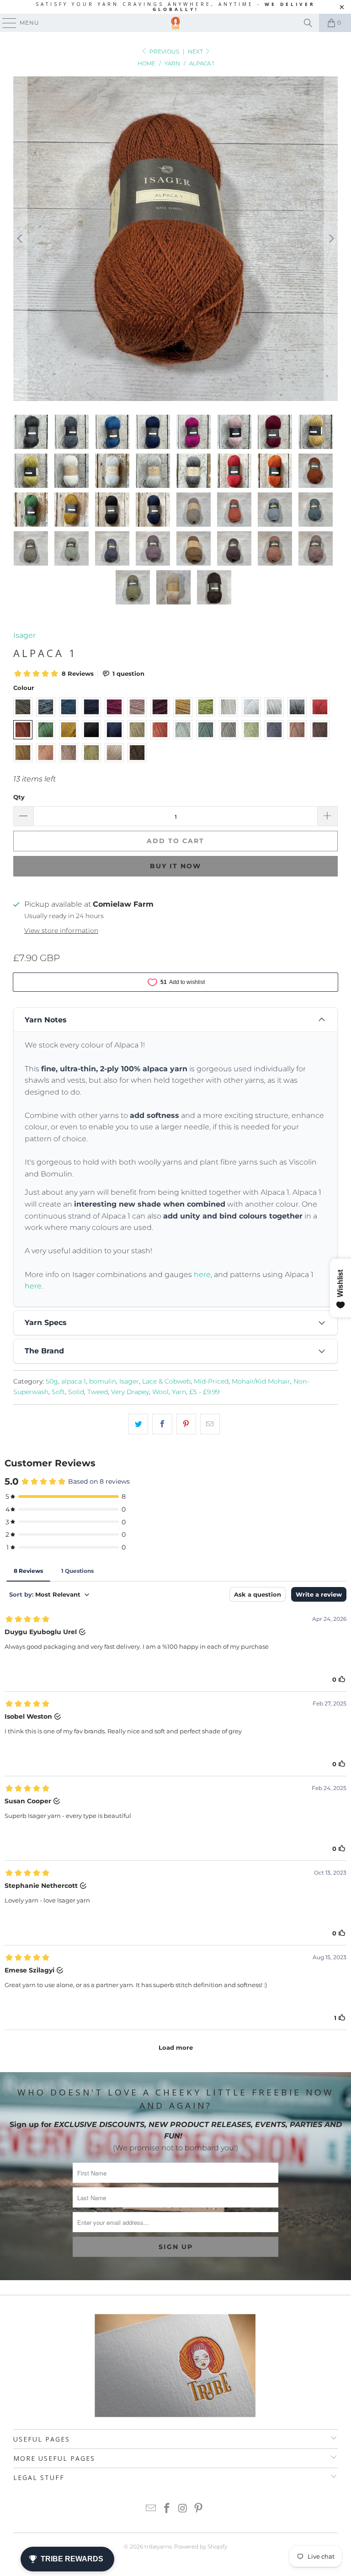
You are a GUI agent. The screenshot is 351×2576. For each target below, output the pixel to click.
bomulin (103, 1381)
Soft (58, 1392)
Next (196, 51)
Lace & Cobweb (166, 1381)
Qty (19, 797)
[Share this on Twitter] (138, 1424)
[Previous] (20, 239)
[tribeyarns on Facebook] (167, 2509)
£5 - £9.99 (204, 1392)
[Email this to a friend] (210, 1424)
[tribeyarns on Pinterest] (199, 2509)
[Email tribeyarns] (151, 2509)
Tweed (98, 1392)
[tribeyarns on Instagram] (183, 2509)
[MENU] (5, 23)
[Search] (308, 23)
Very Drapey (130, 1392)
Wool (160, 1392)
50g (52, 1381)
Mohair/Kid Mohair (261, 1381)
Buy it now (175, 866)
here (202, 1275)
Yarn (179, 1392)
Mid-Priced (211, 1381)
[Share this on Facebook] (162, 1424)
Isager (24, 635)
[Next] (331, 239)
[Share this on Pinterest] (186, 1424)
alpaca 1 (74, 1381)
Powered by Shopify (201, 2547)
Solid (76, 1392)
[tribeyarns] (175, 23)
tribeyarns (158, 2547)
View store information (61, 930)
